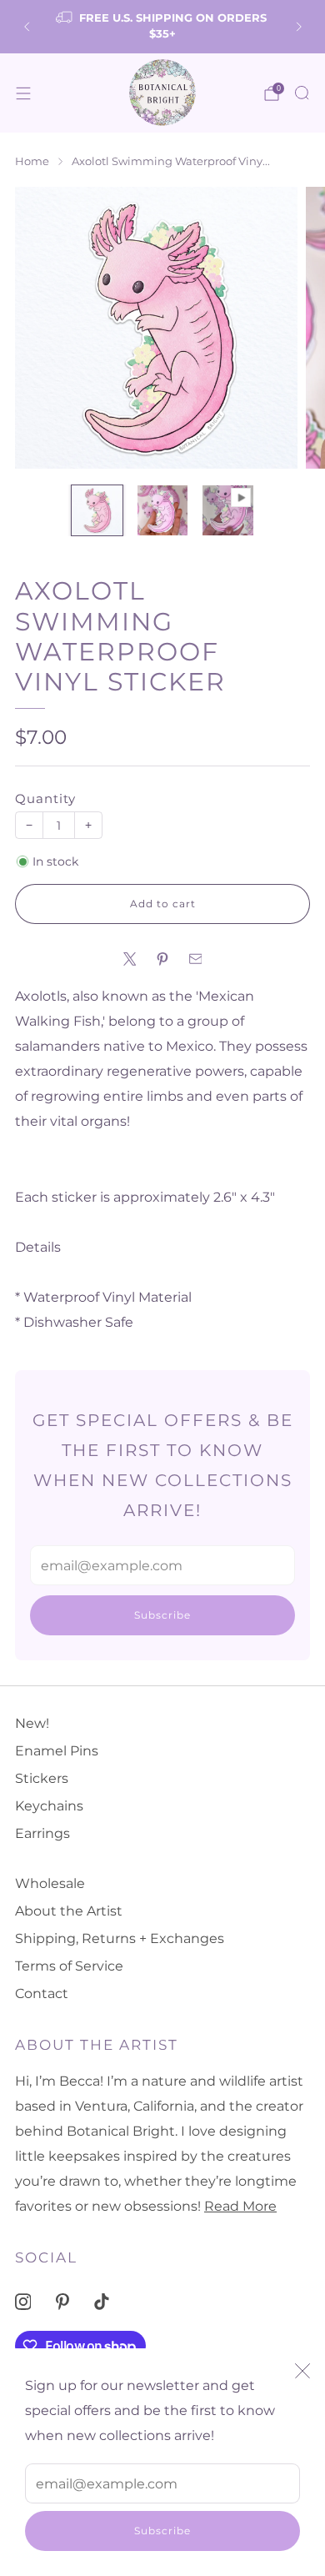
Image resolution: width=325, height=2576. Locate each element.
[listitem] (163, 27)
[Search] (302, 93)
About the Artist (69, 1911)
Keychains (49, 1806)
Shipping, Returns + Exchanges (120, 1938)
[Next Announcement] (299, 27)
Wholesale (50, 1883)
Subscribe (162, 2531)
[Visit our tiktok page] (102, 2301)
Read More (240, 2206)
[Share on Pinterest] (162, 959)
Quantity (45, 799)
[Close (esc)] (302, 2371)
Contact (42, 1994)
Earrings (42, 1833)
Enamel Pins (57, 1751)
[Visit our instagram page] (23, 2301)
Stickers (42, 1778)
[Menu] (23, 93)
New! (32, 1723)
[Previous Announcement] (27, 27)
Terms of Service (69, 1966)
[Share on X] (130, 959)
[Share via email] (196, 959)
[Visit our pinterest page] (62, 2301)
